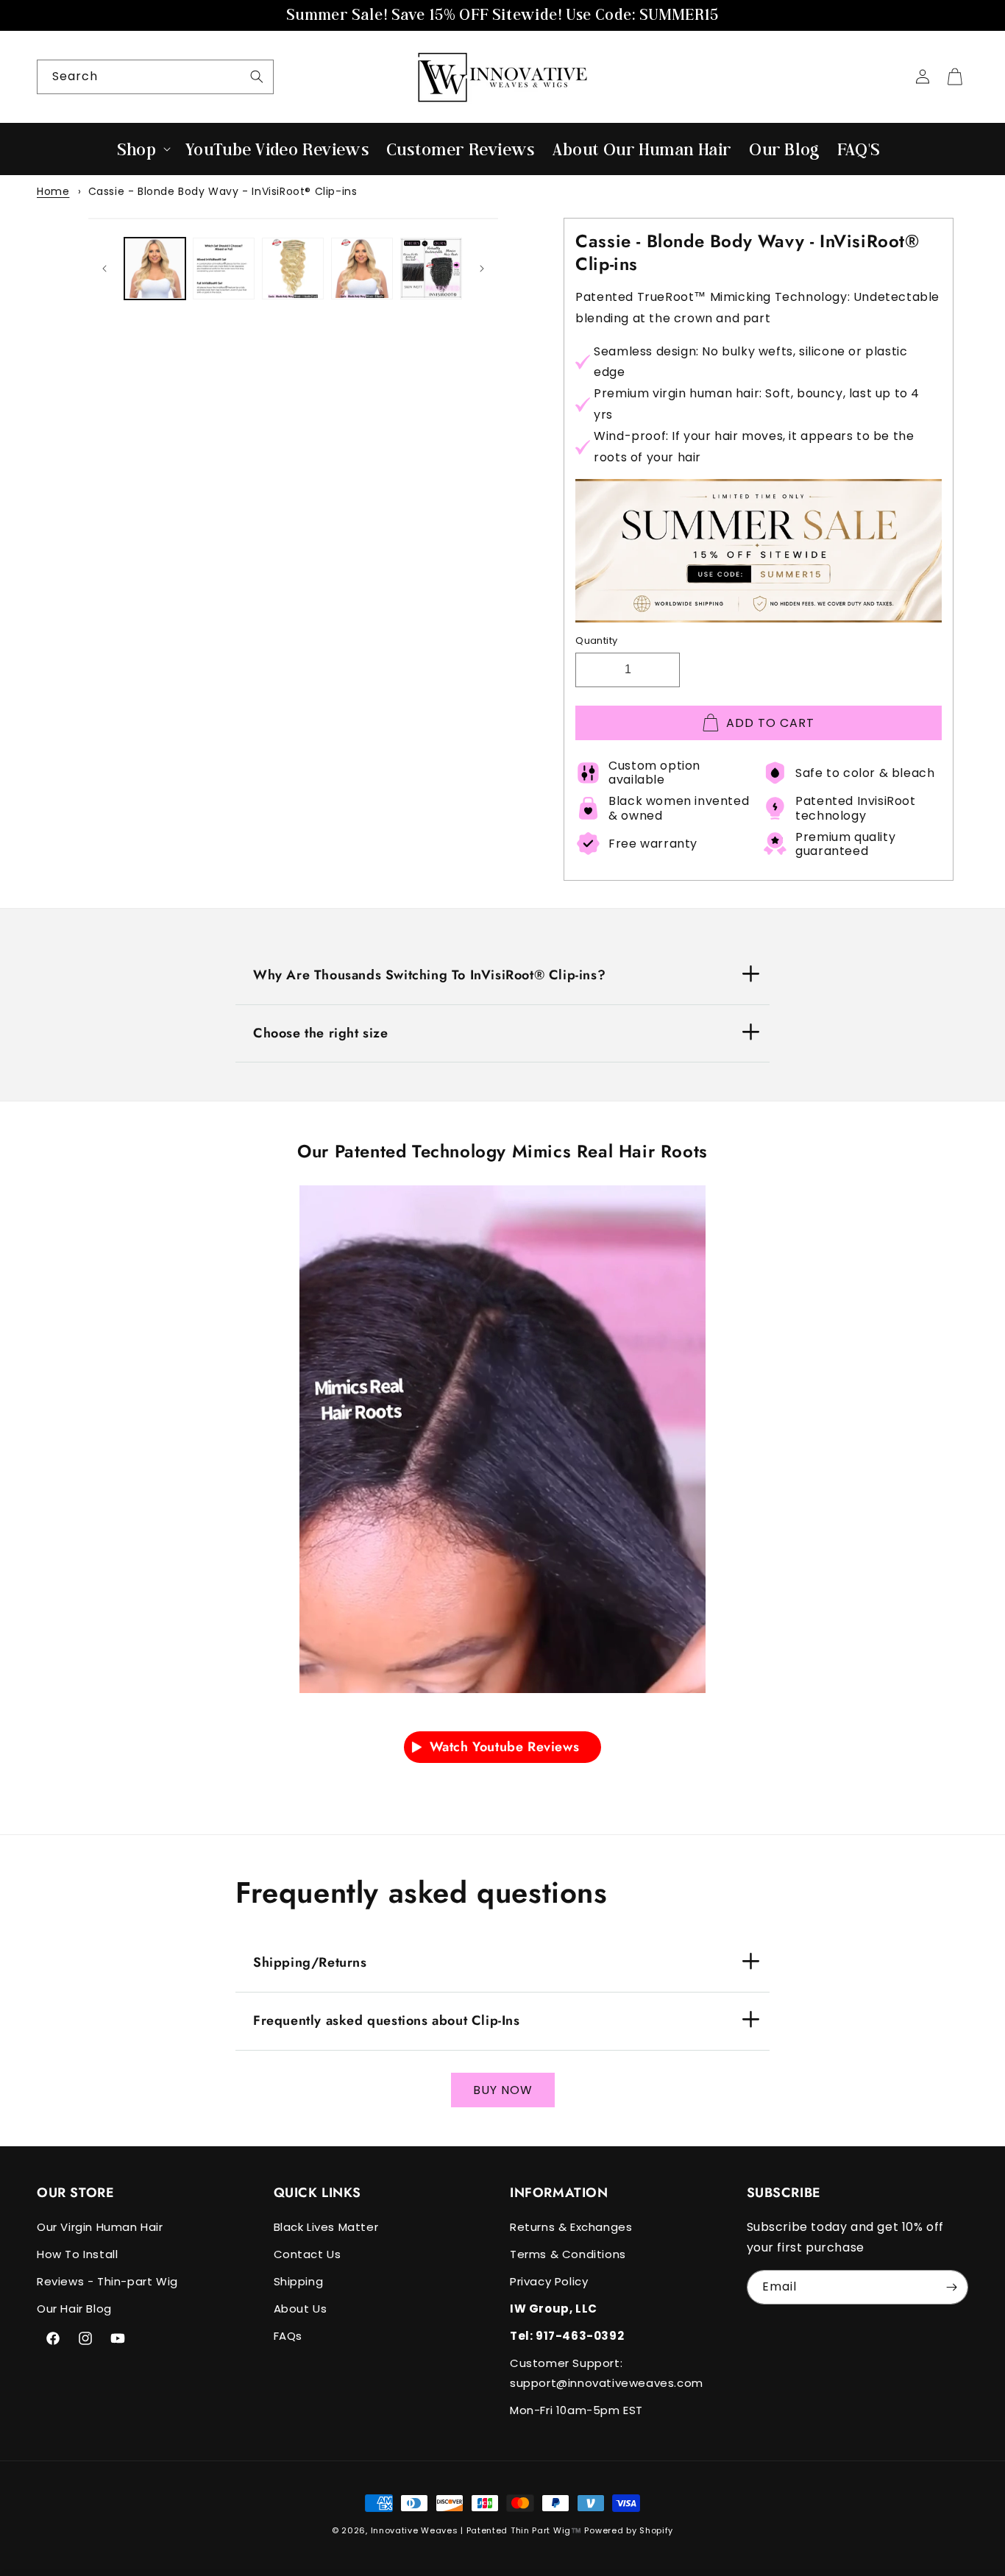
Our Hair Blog (74, 2309)
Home (53, 191)
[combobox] (155, 77)
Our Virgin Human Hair (100, 2227)
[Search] (257, 77)
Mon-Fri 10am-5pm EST (576, 2410)
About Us (301, 2309)
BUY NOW (503, 2090)
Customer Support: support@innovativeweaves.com (607, 2373)
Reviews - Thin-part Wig (107, 2281)
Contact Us (308, 2254)
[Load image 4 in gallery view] (362, 269)
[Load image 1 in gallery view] (155, 269)
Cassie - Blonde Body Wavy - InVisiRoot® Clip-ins (223, 191)
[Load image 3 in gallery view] (293, 269)
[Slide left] (104, 269)
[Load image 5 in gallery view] (431, 269)
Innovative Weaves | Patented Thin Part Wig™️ (476, 2530)
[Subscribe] (951, 2287)
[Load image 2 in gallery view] (224, 269)
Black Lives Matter (326, 2227)
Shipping (299, 2281)
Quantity (596, 641)
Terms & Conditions (568, 2254)
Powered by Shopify (629, 2530)
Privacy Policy (549, 2281)
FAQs (288, 2336)
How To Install (77, 2254)
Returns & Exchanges (571, 2227)
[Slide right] (482, 269)
